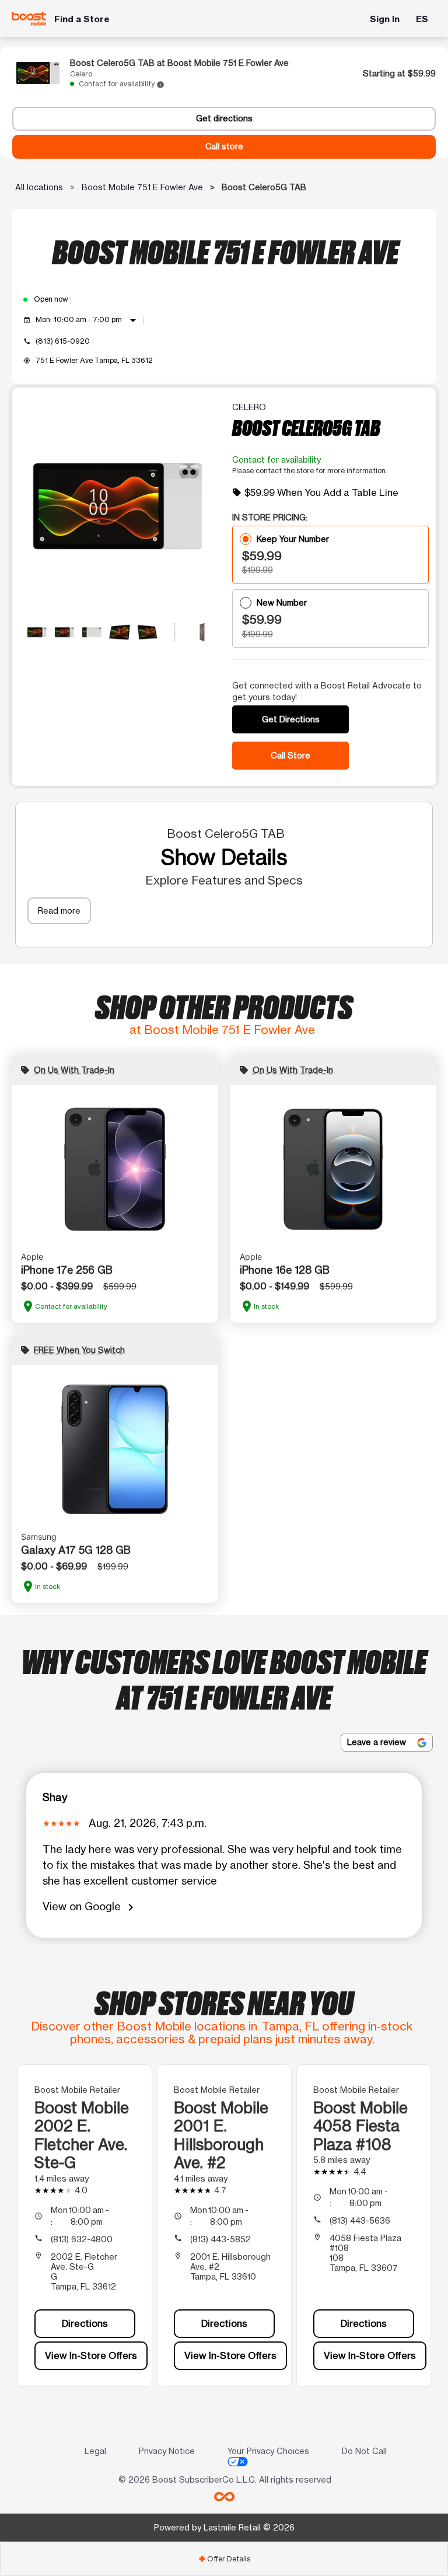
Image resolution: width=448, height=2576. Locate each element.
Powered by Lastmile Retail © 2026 (224, 2527)
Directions (85, 2323)
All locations (39, 187)
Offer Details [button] (224, 2559)
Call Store (290, 755)
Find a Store (82, 19)
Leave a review (378, 1742)
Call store (224, 146)
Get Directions (291, 719)
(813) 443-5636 (360, 2220)
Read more (59, 910)
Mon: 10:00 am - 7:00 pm (88, 320)
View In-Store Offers (91, 2355)
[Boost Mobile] (29, 19)
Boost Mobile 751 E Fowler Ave (142, 187)
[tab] (224, 2559)
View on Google (90, 1907)
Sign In (385, 19)
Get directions (224, 118)
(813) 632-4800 (82, 2239)
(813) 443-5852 (220, 2239)
